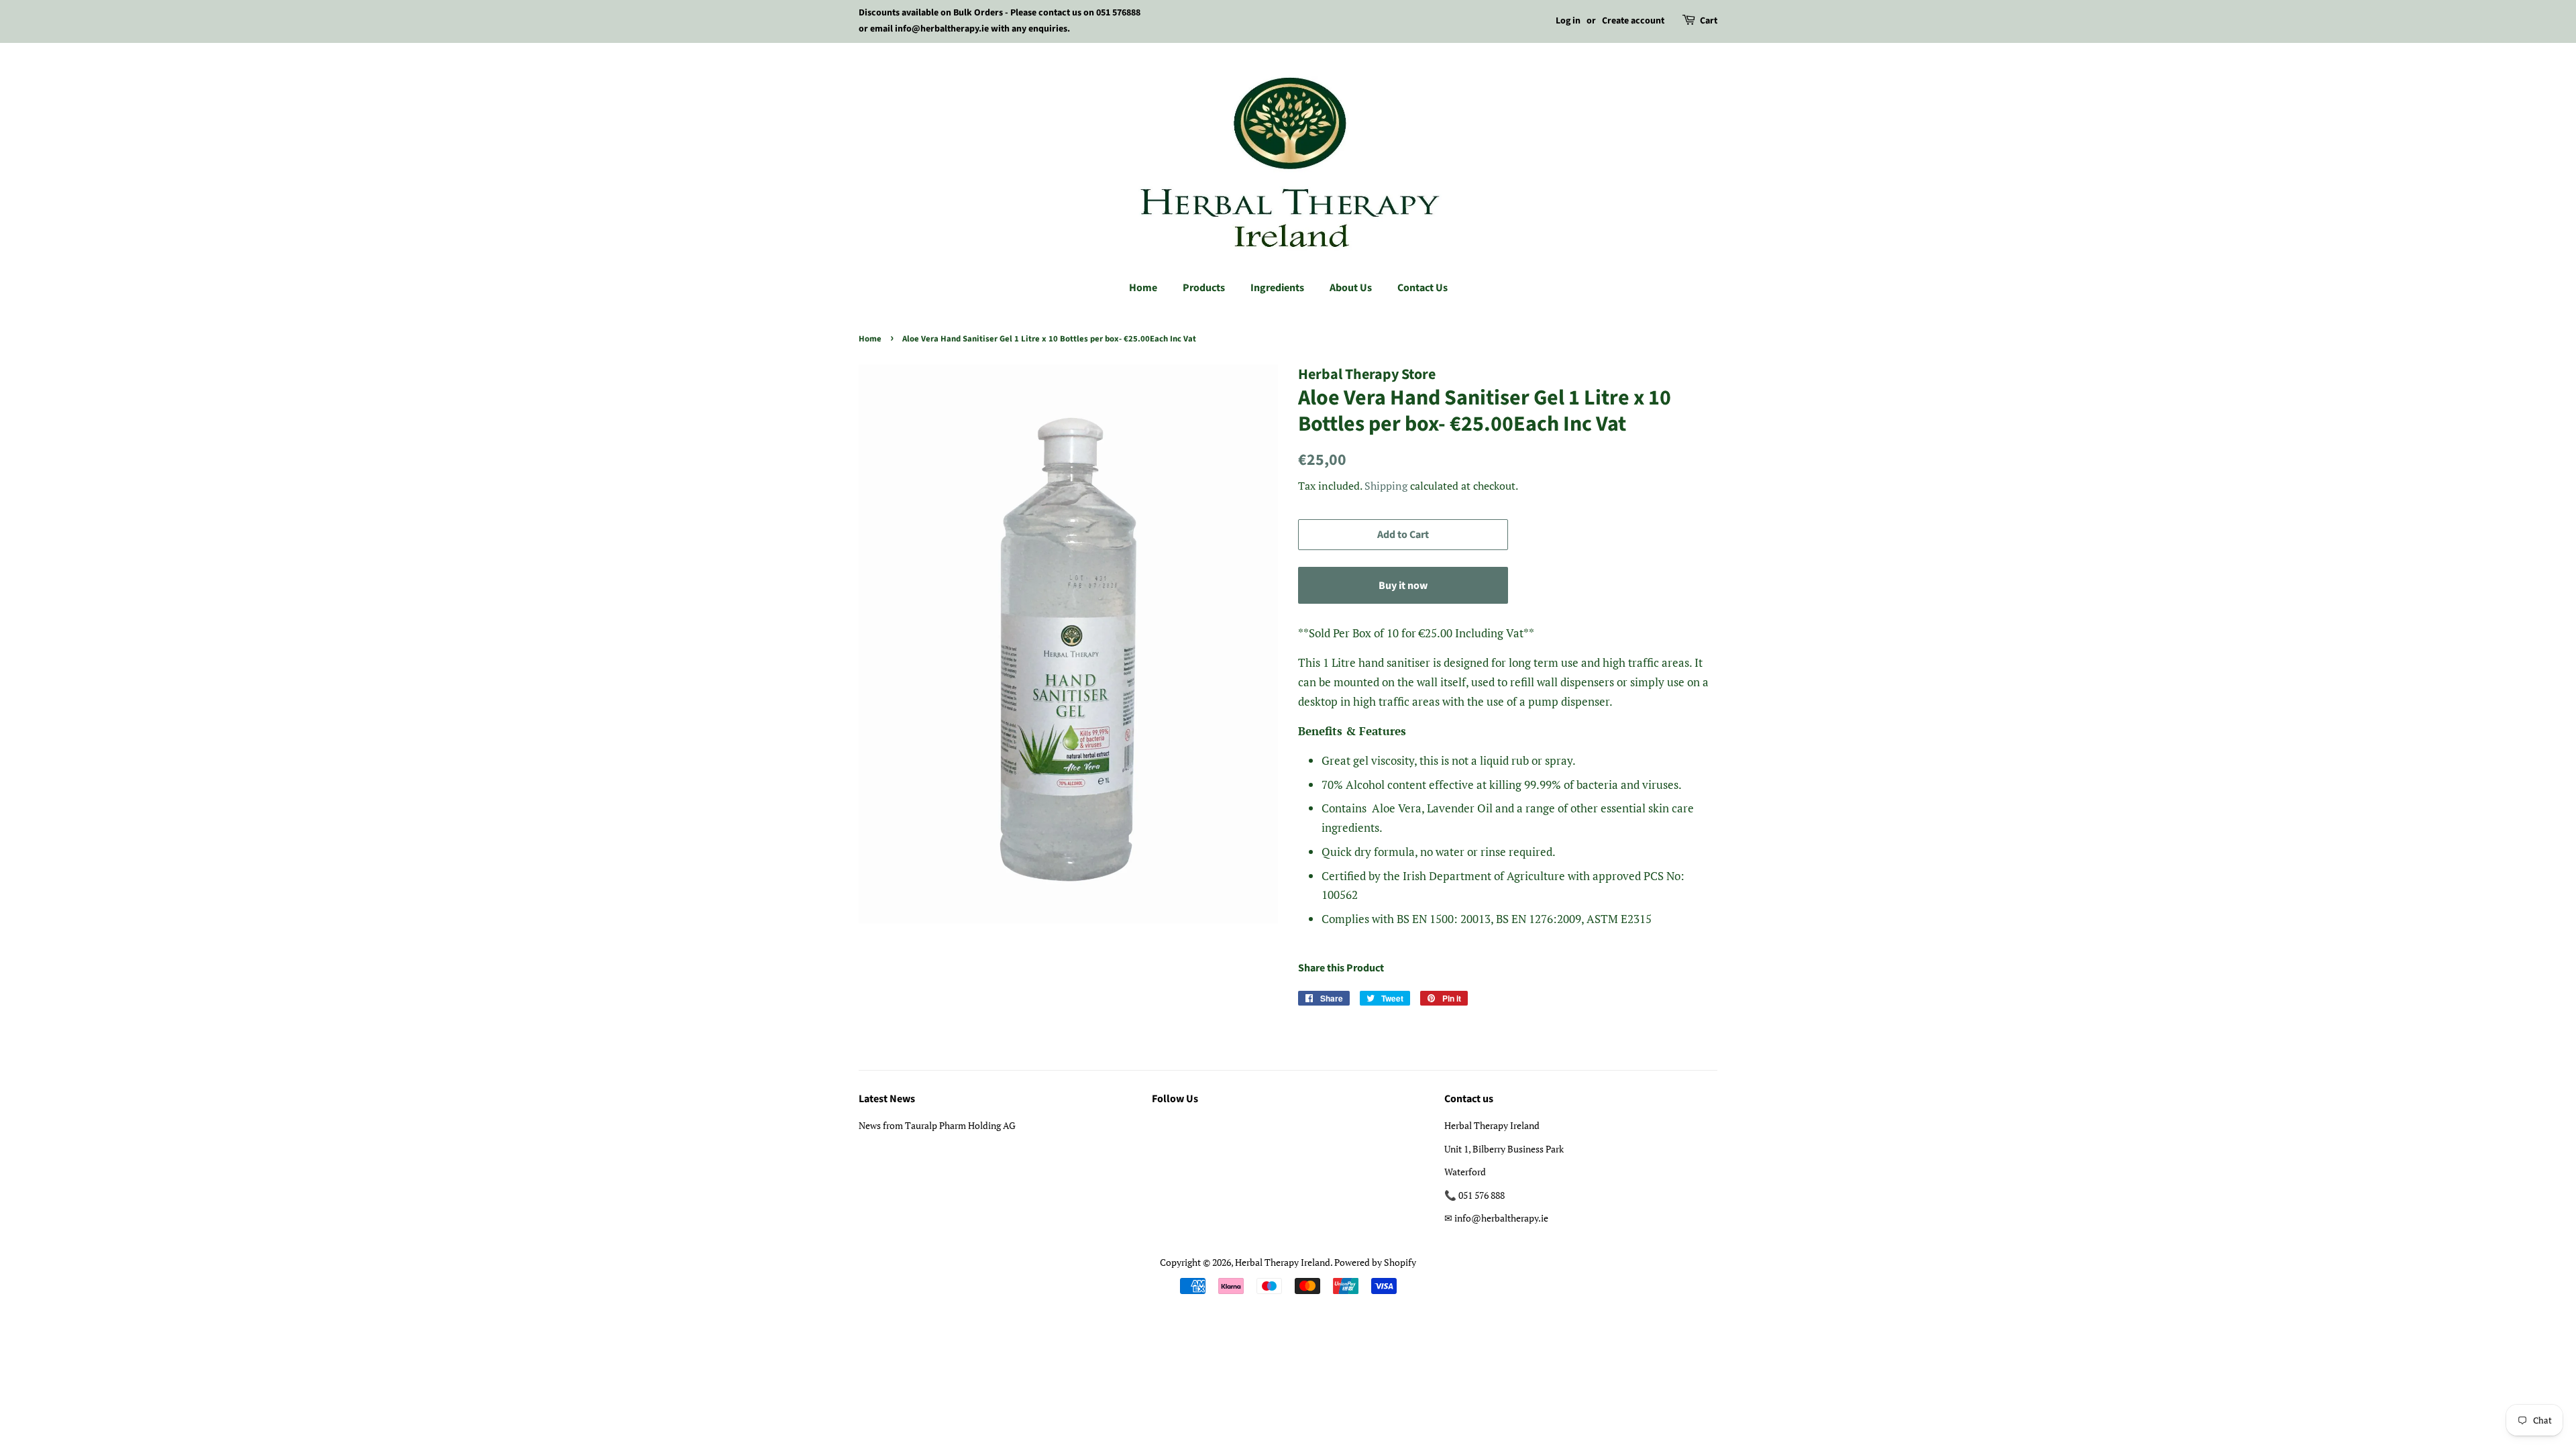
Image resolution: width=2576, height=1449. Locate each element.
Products (1204, 288)
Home (1143, 288)
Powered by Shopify (1375, 1262)
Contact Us (1423, 288)
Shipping (1386, 486)
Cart (1709, 21)
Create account (1633, 21)
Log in (1568, 21)
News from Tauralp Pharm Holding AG (937, 1125)
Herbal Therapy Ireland (1283, 1262)
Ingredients (1277, 288)
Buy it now (1403, 586)
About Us (1351, 288)
